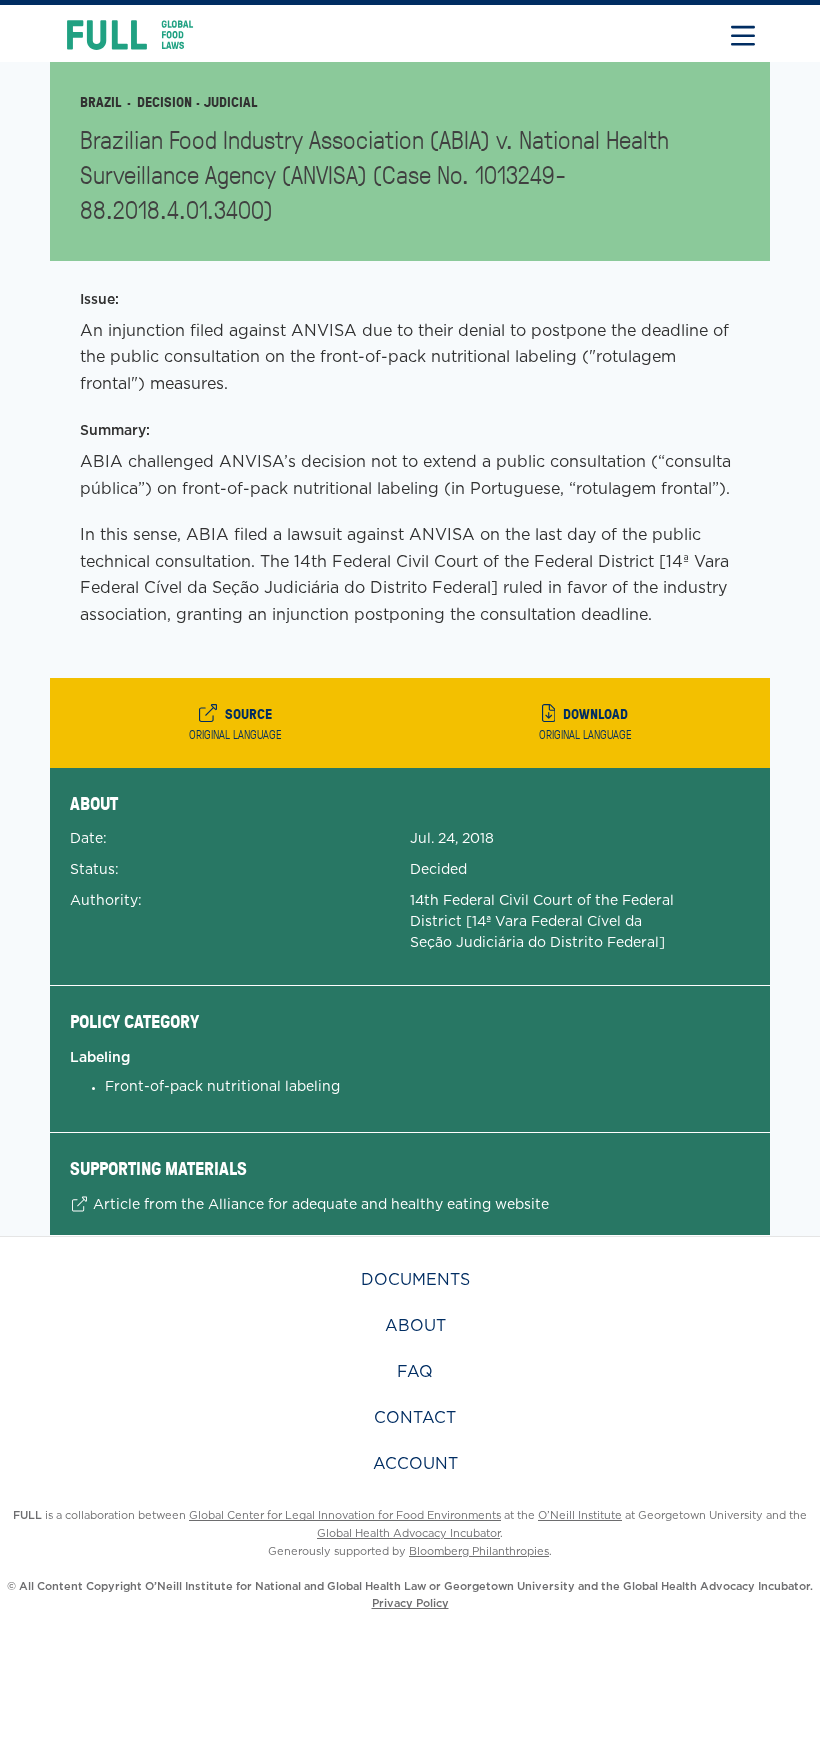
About (415, 1325)
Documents (415, 1279)
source (235, 723)
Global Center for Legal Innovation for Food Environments (345, 1515)
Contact (415, 1417)
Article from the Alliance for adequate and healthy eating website (319, 1204)
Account (415, 1463)
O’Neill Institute (580, 1515)
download (585, 723)
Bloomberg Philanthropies (479, 1551)
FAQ (415, 1371)
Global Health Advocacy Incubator (408, 1533)
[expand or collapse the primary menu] (743, 33)
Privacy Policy (410, 1603)
